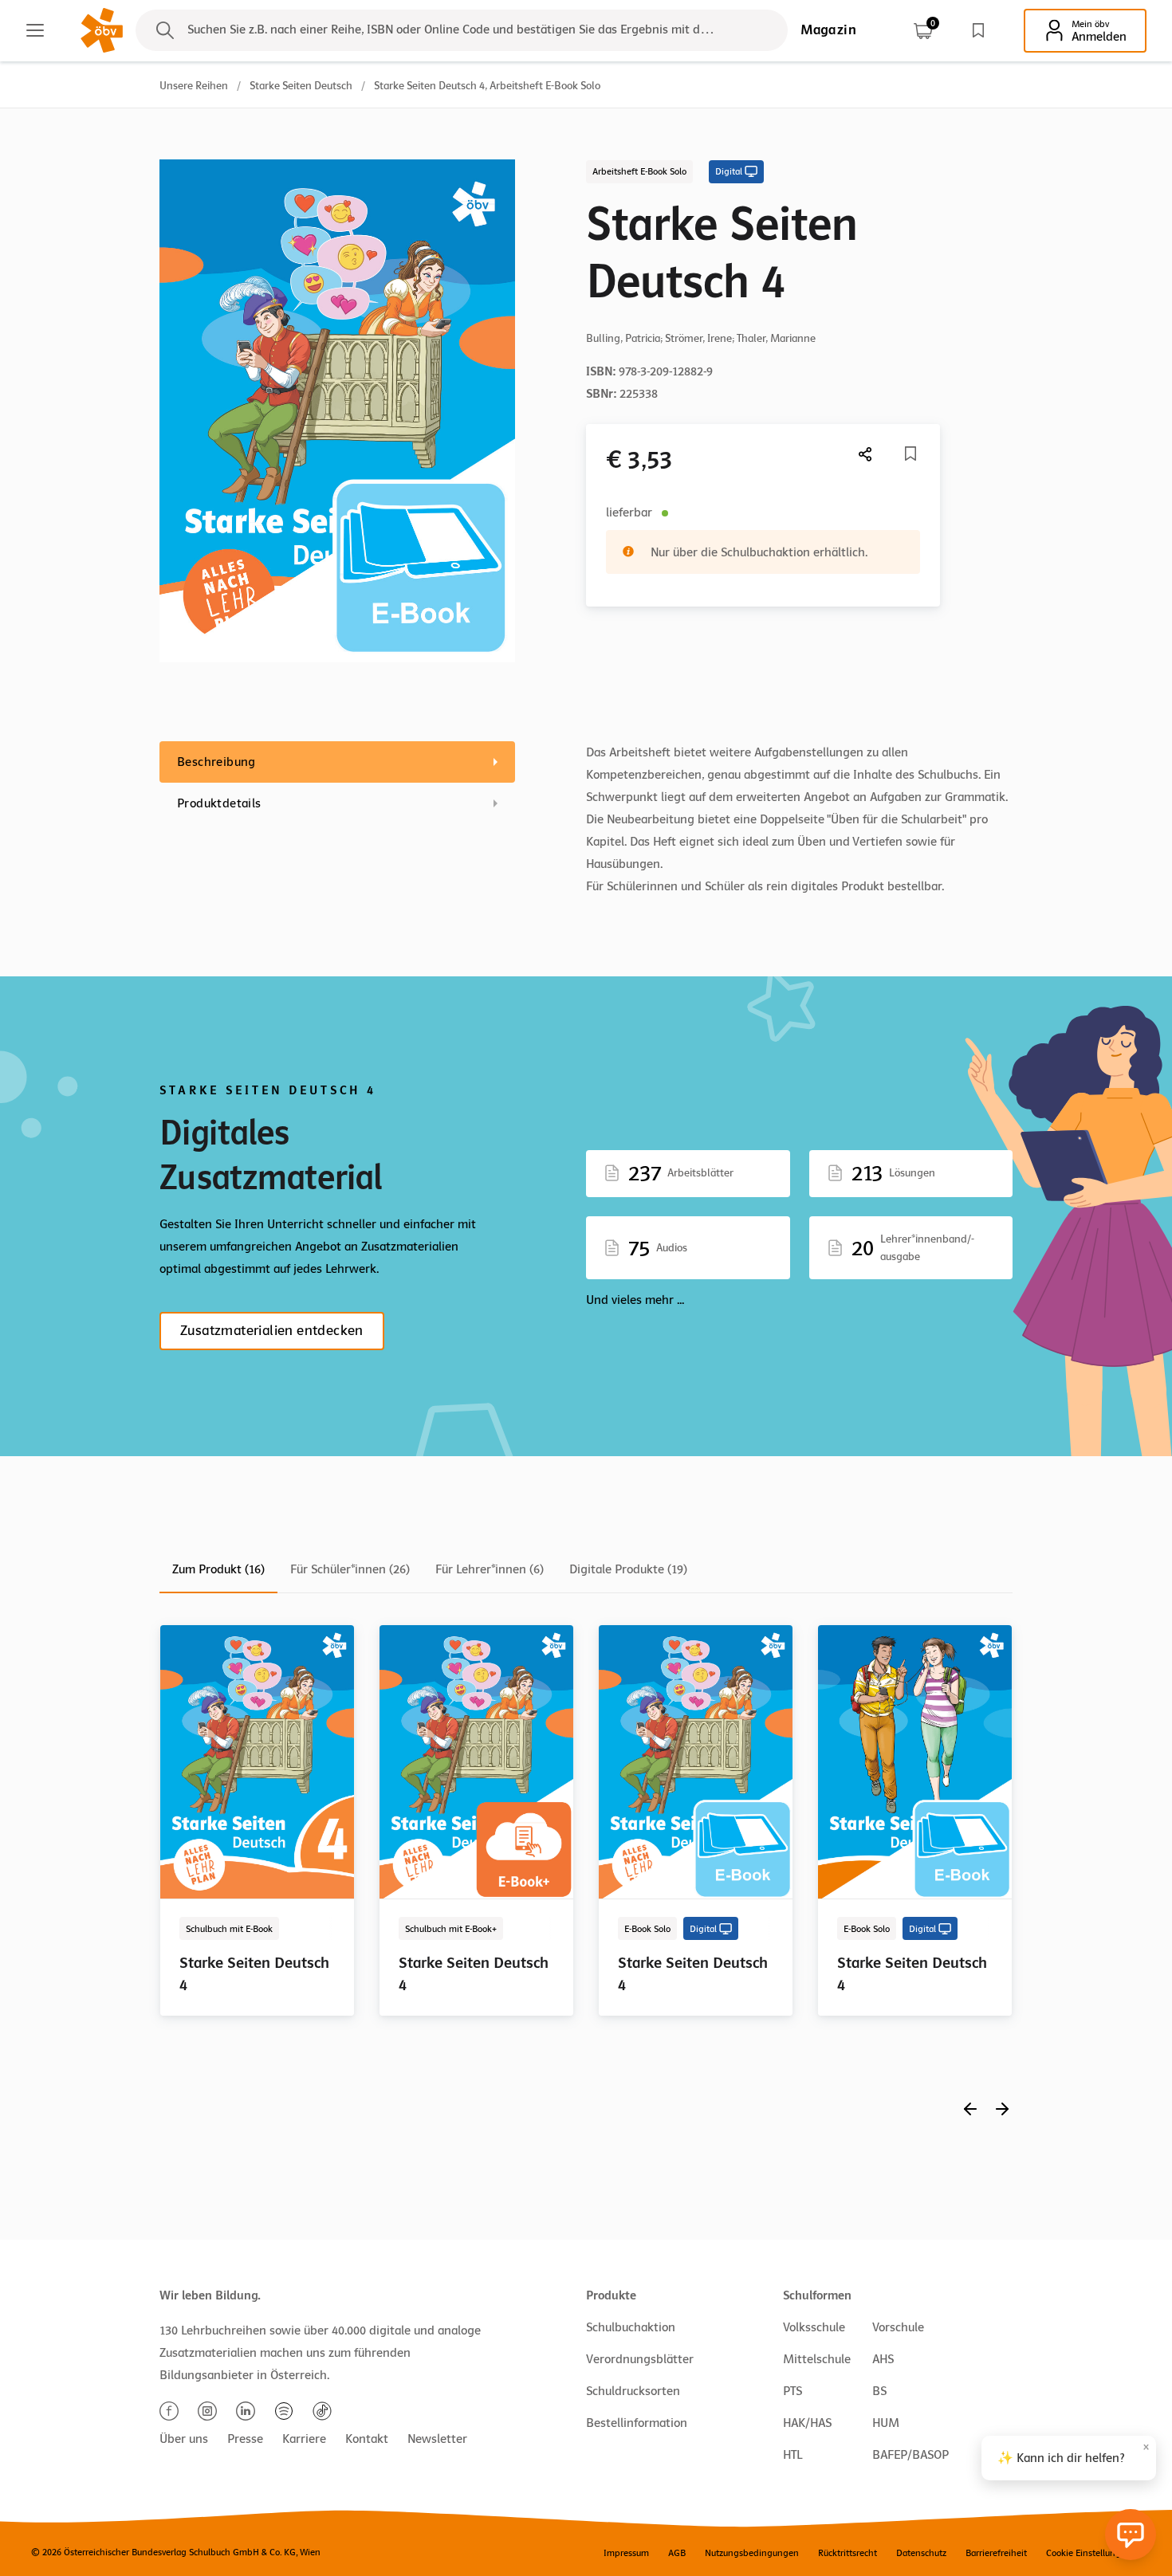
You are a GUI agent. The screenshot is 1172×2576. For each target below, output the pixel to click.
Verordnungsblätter (640, 2359)
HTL (792, 2455)
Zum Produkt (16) (218, 1569)
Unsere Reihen (194, 86)
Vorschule (898, 2327)
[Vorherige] (970, 2109)
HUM (886, 2423)
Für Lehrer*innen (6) (490, 1569)
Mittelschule (817, 2359)
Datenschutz (921, 2553)
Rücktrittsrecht (848, 2553)
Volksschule (814, 2327)
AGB (677, 2553)
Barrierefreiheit (996, 2553)
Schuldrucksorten (633, 2391)
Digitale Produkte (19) (628, 1569)
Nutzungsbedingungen (752, 2553)
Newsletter (437, 2439)
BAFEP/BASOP (910, 2455)
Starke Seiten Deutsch (301, 86)
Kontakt (367, 2439)
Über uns (184, 2439)
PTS (792, 2391)
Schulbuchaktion (631, 2327)
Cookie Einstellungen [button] (1089, 2553)
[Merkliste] (978, 30)
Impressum (626, 2553)
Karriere (304, 2439)
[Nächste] (866, 454)
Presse (245, 2439)
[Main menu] (35, 30)
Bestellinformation (637, 2423)
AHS (883, 2359)
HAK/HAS (807, 2423)
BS (879, 2391)
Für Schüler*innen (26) (350, 1569)
